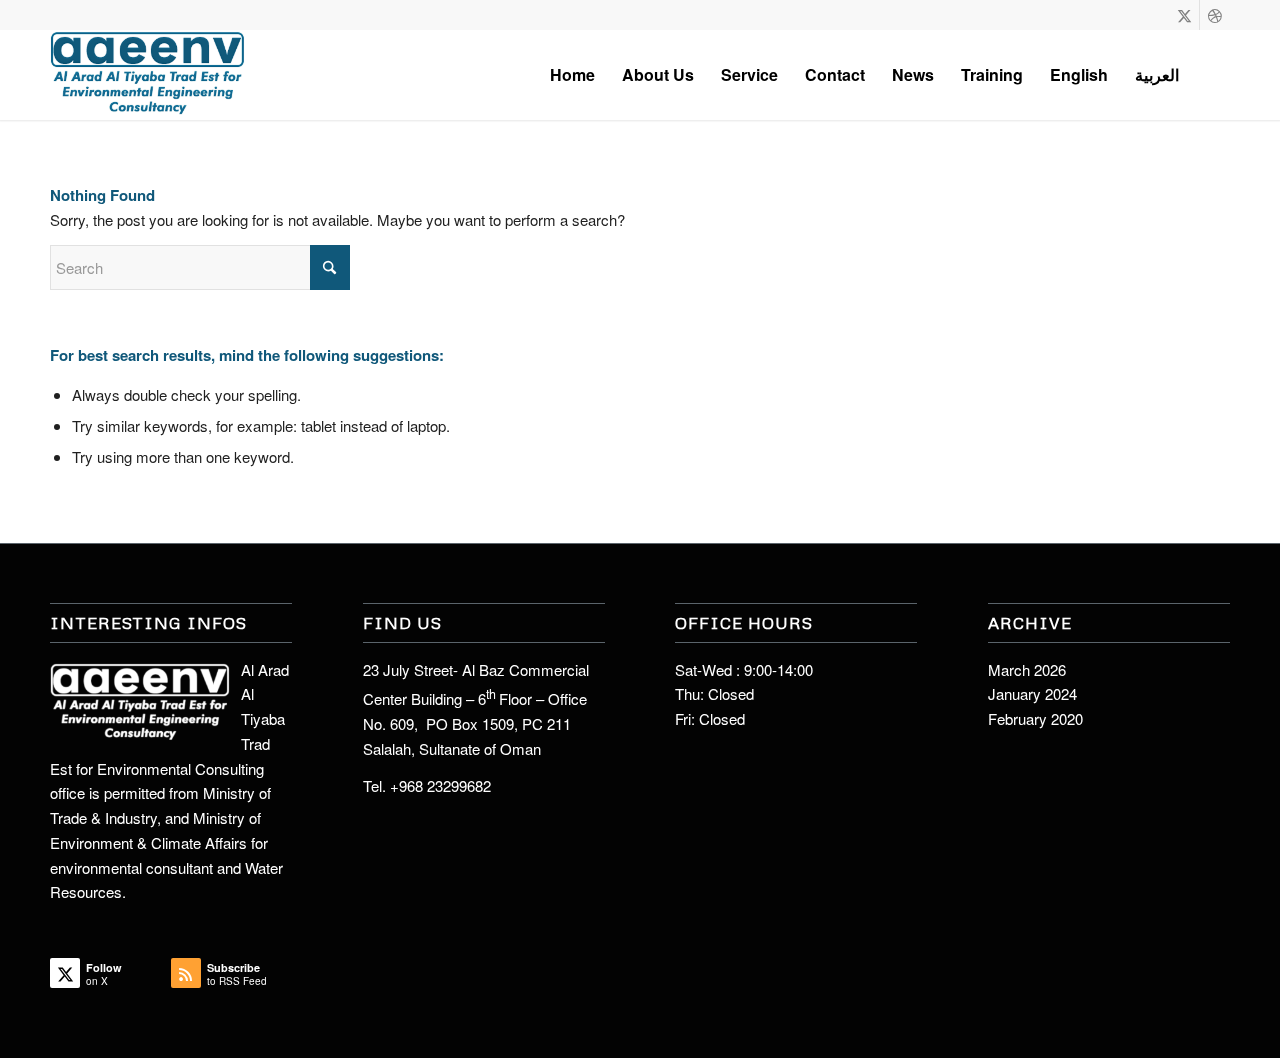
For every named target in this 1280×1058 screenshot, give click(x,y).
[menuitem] (572, 75)
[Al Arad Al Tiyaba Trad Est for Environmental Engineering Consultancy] (148, 75)
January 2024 (1032, 693)
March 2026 (1027, 669)
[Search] (1211, 75)
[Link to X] (1184, 15)
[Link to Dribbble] (1215, 15)
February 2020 (1035, 718)
